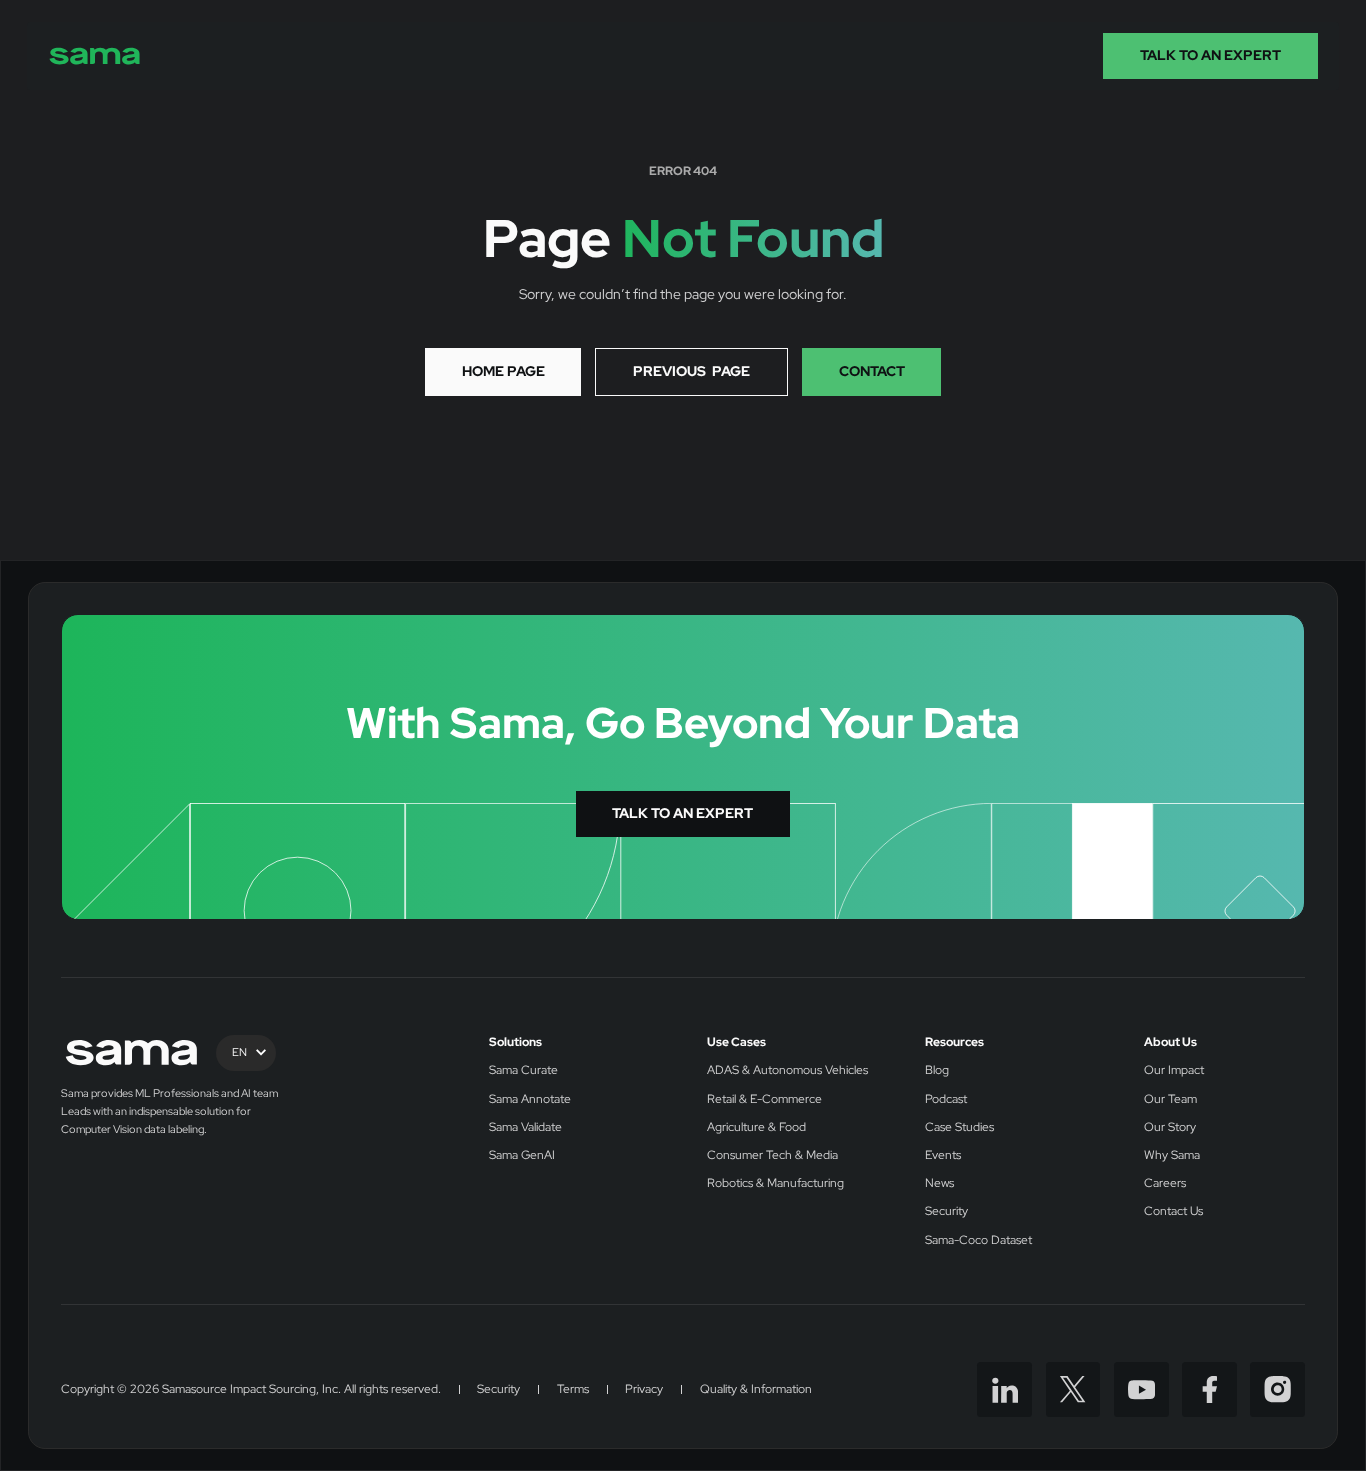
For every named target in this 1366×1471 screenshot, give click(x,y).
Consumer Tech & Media (772, 1155)
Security (946, 1211)
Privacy (644, 1389)
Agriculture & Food (756, 1127)
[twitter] (1073, 1389)
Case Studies (959, 1127)
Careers (1165, 1183)
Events (943, 1155)
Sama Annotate (530, 1099)
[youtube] (1141, 1389)
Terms (573, 1389)
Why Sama (1172, 1155)
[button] (246, 1053)
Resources (954, 1042)
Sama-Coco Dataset (978, 1240)
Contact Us (1173, 1211)
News (939, 1183)
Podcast (946, 1099)
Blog (937, 1070)
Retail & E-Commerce (764, 1099)
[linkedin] (1004, 1389)
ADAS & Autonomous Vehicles (787, 1070)
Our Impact (1174, 1070)
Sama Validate (525, 1127)
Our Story (1170, 1127)
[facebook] (1209, 1389)
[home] (95, 56)
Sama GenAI (522, 1155)
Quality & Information (756, 1389)
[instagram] (1277, 1389)
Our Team (1170, 1099)
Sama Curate (523, 1070)
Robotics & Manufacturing (775, 1183)
